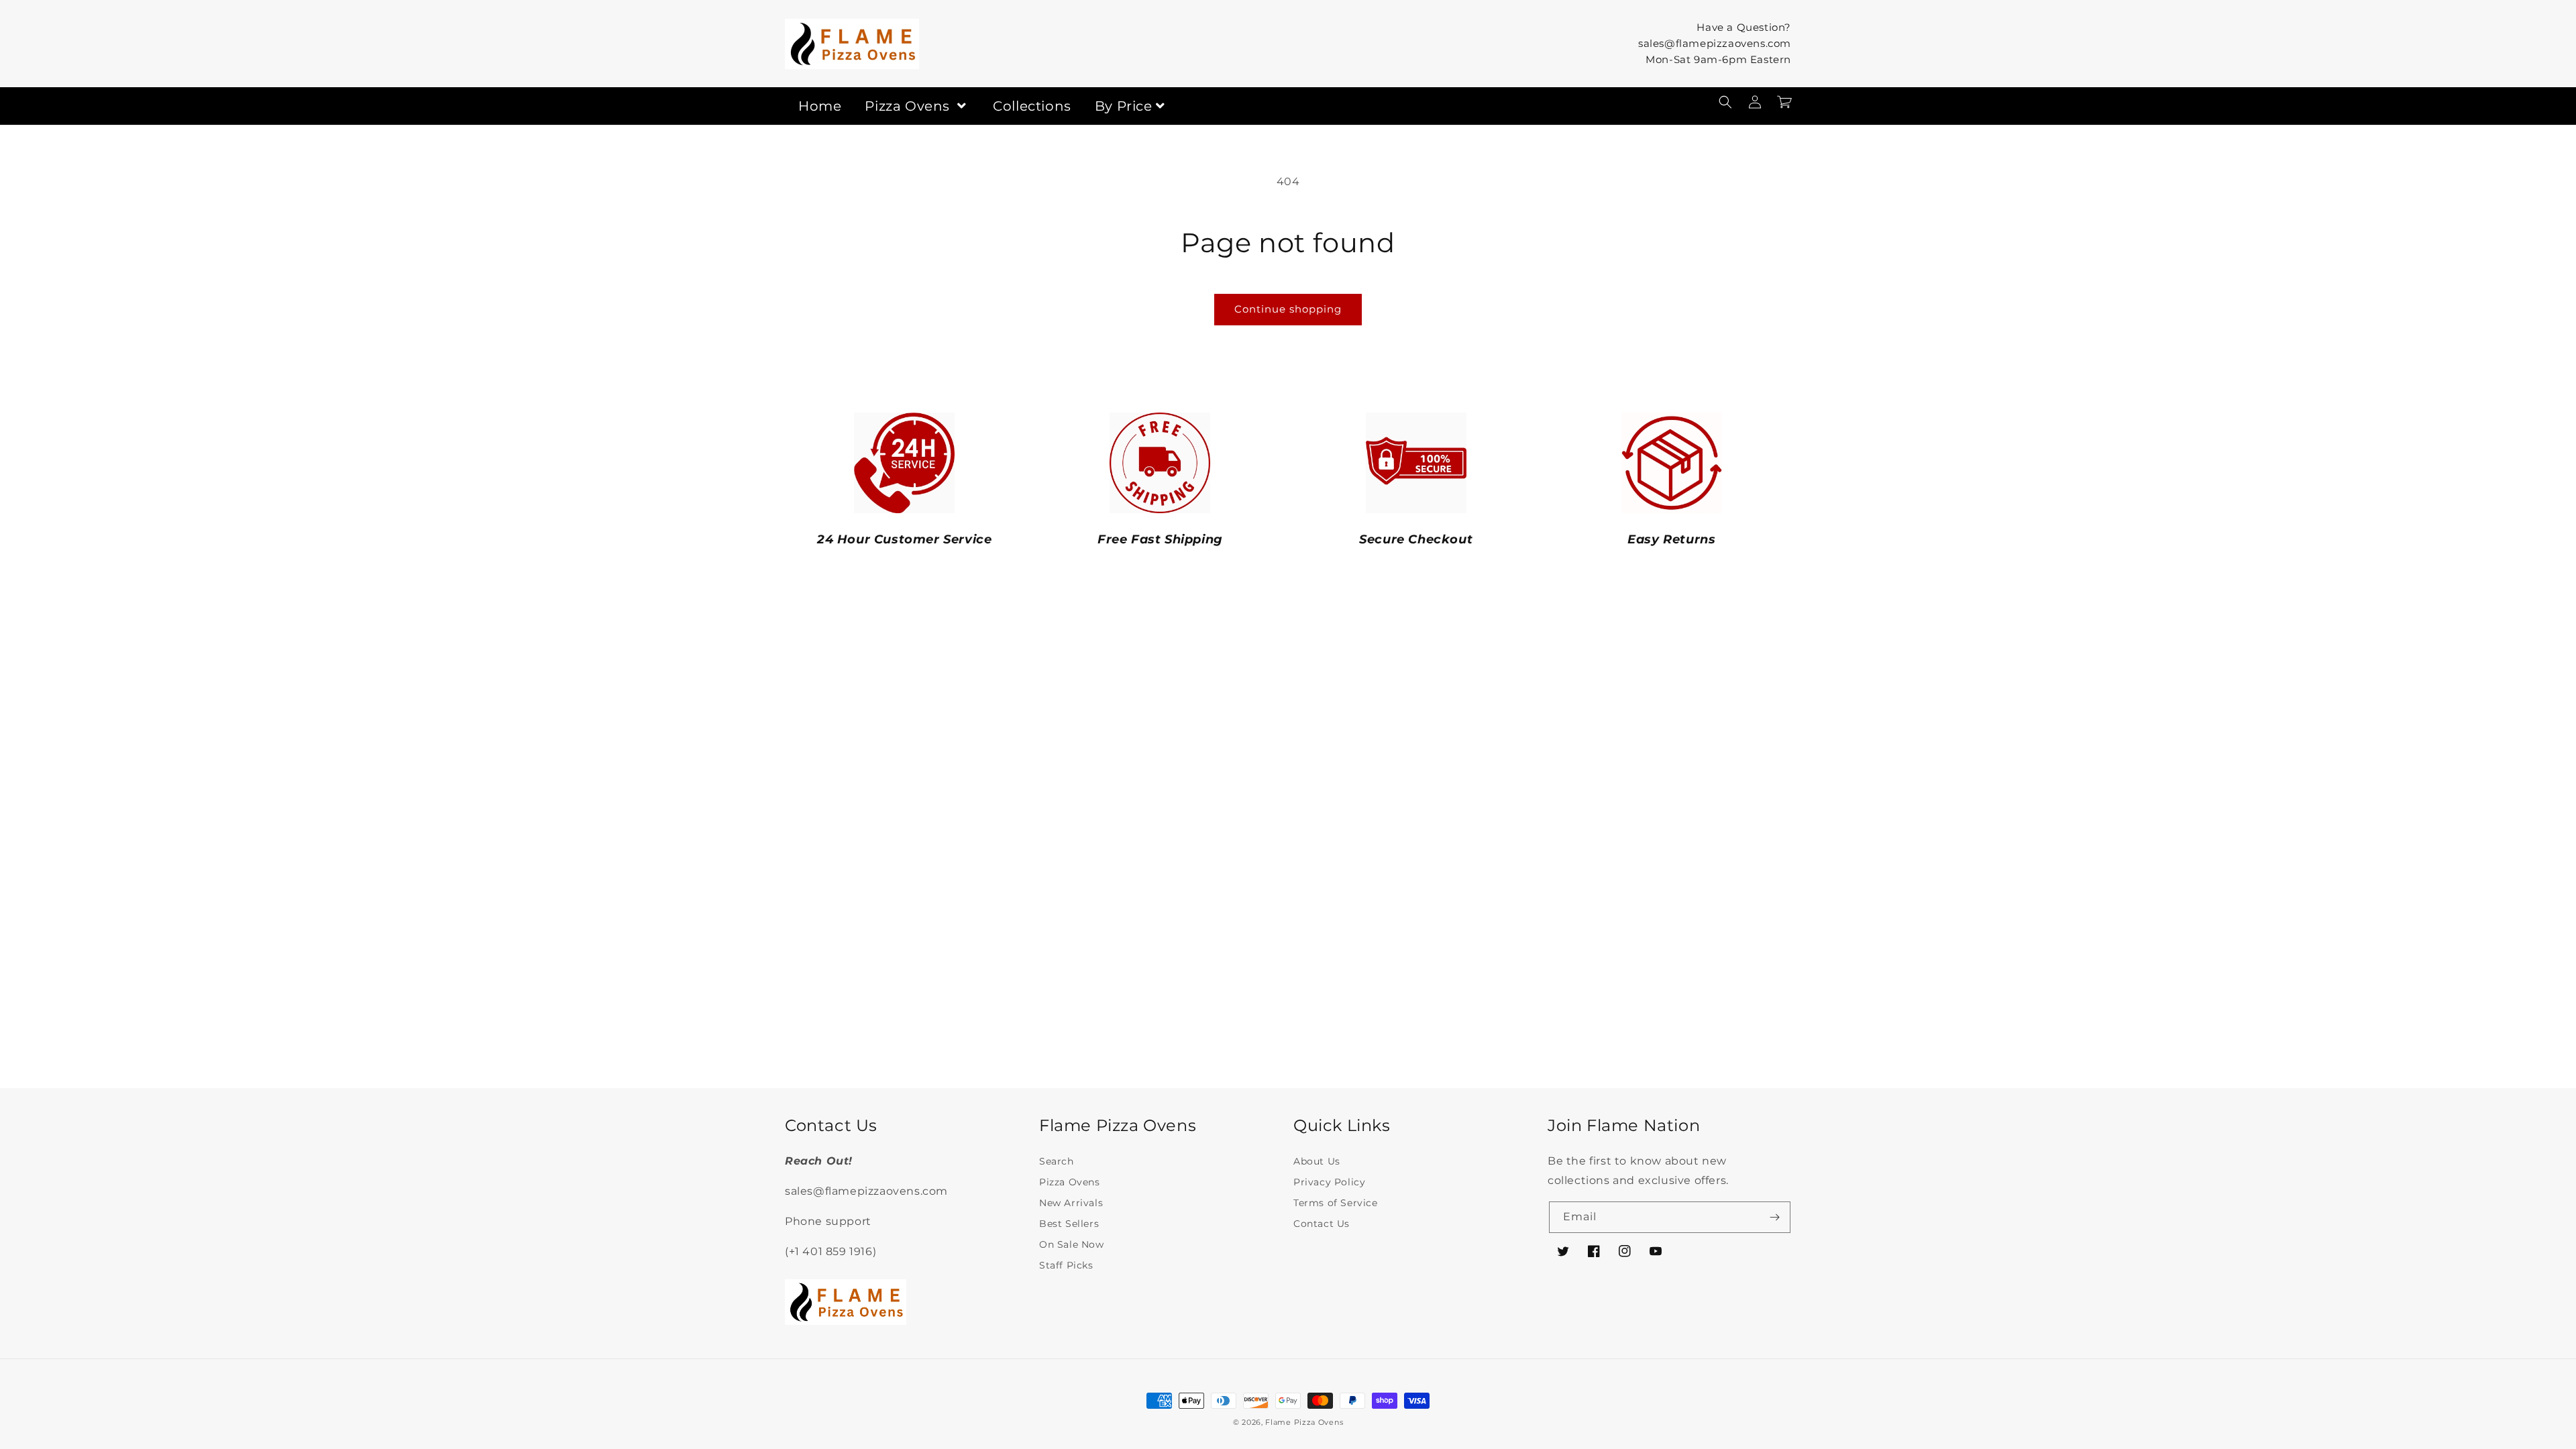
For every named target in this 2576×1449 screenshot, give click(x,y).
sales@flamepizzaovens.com (1715, 43)
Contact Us (1322, 1224)
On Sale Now (1072, 1244)
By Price (1124, 106)
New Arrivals (1071, 1203)
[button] (1725, 102)
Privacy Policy (1329, 1182)
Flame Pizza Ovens (1304, 1422)
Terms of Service (1336, 1203)
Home (820, 106)
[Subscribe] (1775, 1217)
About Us (1317, 1161)
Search (1057, 1161)
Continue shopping (1288, 309)
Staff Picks (1066, 1265)
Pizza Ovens (909, 106)
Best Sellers (1069, 1224)
